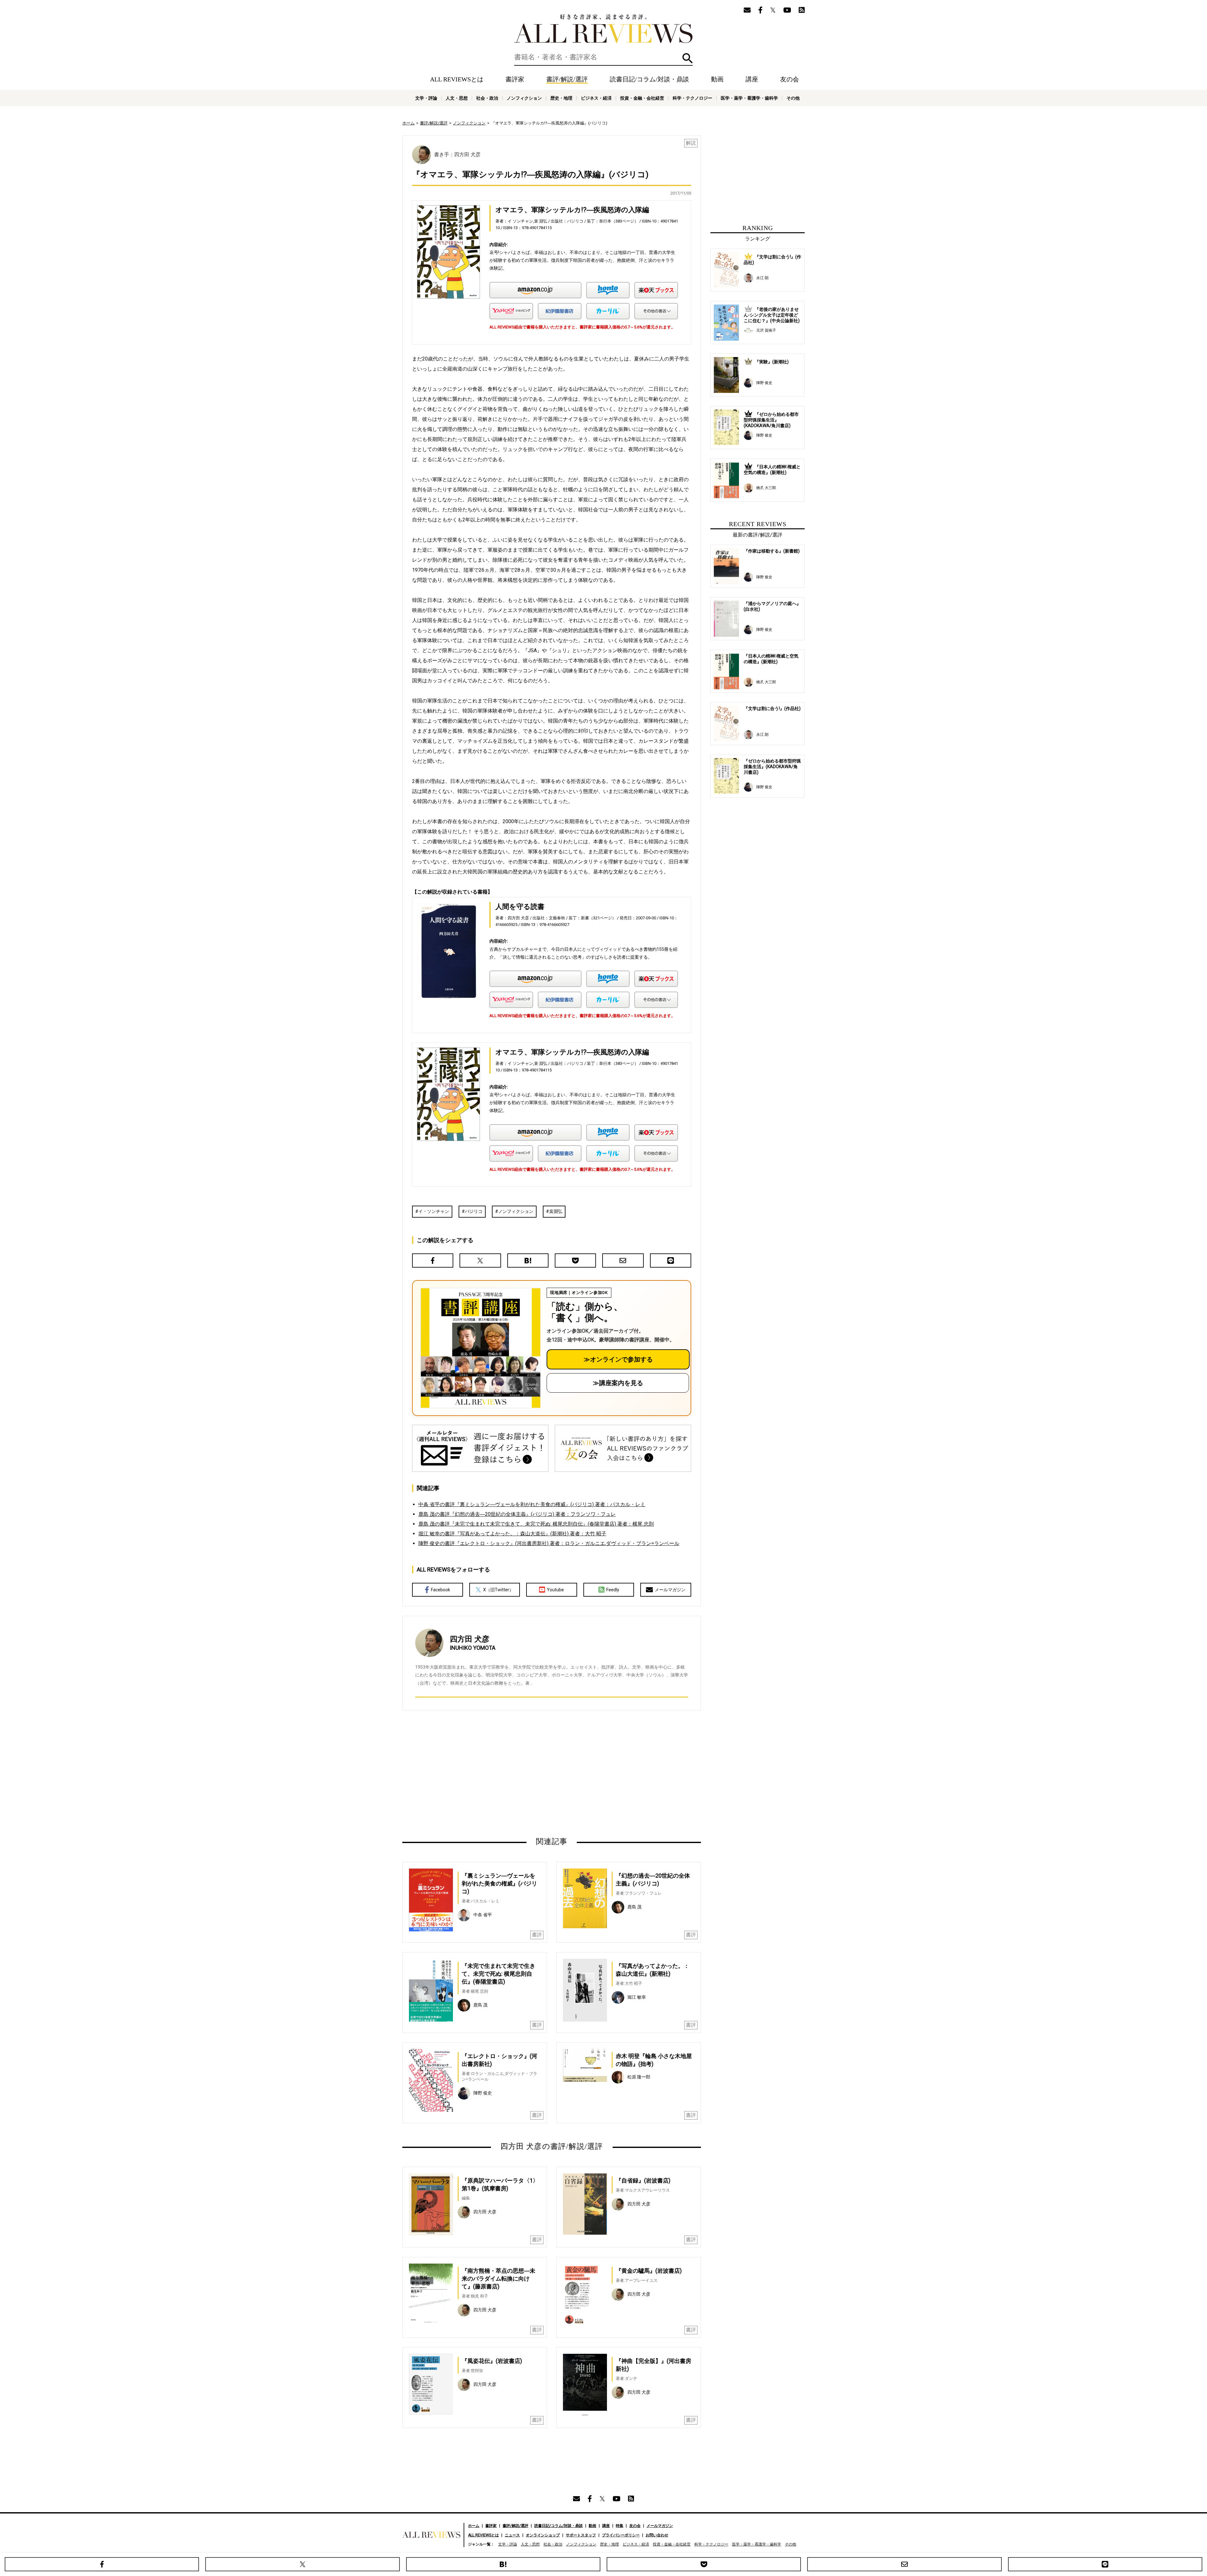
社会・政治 (487, 98)
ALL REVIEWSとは (457, 79)
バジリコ (474, 1211)
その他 (793, 98)
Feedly (613, 1590)
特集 (620, 2526)
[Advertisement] (491, 1773)
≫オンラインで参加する (618, 1359)
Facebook (441, 1590)
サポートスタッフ (581, 2535)
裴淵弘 (556, 1211)
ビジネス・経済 (596, 98)
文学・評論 (426, 98)
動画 (717, 79)
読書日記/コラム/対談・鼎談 (649, 79)
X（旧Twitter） (498, 1590)
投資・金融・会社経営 (642, 98)
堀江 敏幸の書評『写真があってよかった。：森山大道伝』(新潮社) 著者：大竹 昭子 (512, 1534)
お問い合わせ (657, 2535)
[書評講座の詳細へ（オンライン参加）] (480, 1348)
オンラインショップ (543, 2535)
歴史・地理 (561, 98)
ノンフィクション (524, 98)
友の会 (790, 79)
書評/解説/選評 (567, 79)
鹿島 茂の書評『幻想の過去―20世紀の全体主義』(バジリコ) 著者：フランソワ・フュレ (517, 1514)
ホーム (408, 123)
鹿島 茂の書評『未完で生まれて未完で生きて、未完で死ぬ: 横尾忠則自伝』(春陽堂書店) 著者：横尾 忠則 (536, 1524)
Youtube (555, 1590)
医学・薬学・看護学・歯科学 (749, 98)
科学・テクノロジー (692, 98)
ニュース (512, 2535)
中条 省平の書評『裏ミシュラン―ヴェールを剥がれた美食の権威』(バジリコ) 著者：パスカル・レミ (532, 1504)
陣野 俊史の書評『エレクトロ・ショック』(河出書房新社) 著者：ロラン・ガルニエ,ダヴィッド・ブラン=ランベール (549, 1543)
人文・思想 (457, 98)
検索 (688, 58)
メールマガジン (670, 1590)
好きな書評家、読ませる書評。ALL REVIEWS (603, 29)
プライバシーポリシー (621, 2535)
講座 (752, 79)
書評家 (515, 79)
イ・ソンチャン (434, 1211)
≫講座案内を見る (618, 1383)
